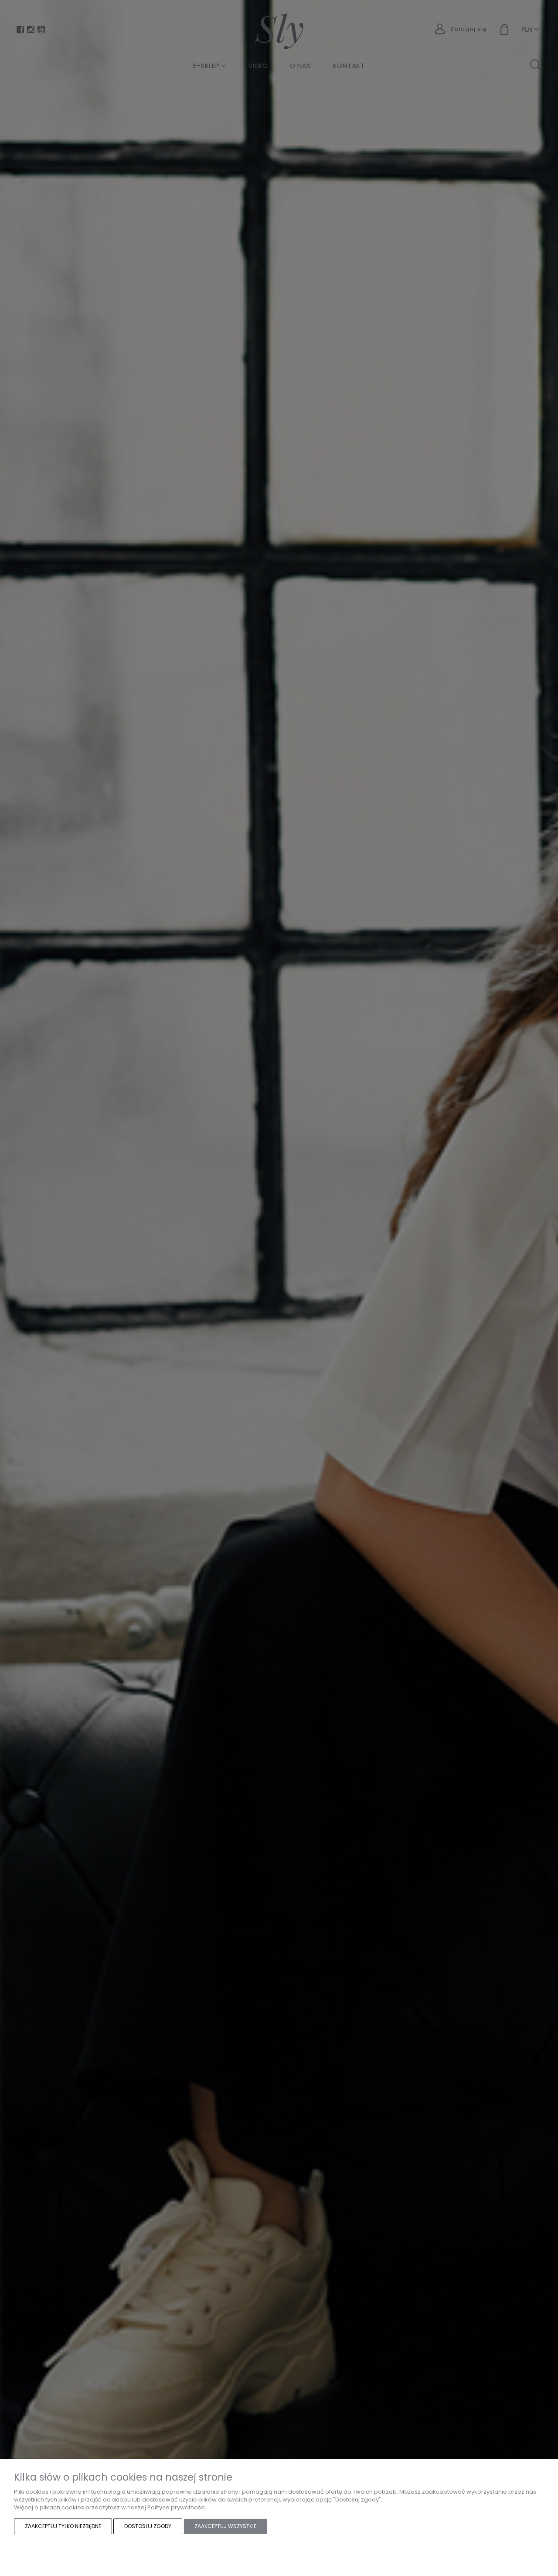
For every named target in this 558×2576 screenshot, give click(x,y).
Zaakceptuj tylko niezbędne (63, 2526)
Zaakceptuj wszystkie (225, 2526)
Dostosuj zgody (148, 2526)
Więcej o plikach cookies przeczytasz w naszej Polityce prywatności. (111, 2507)
